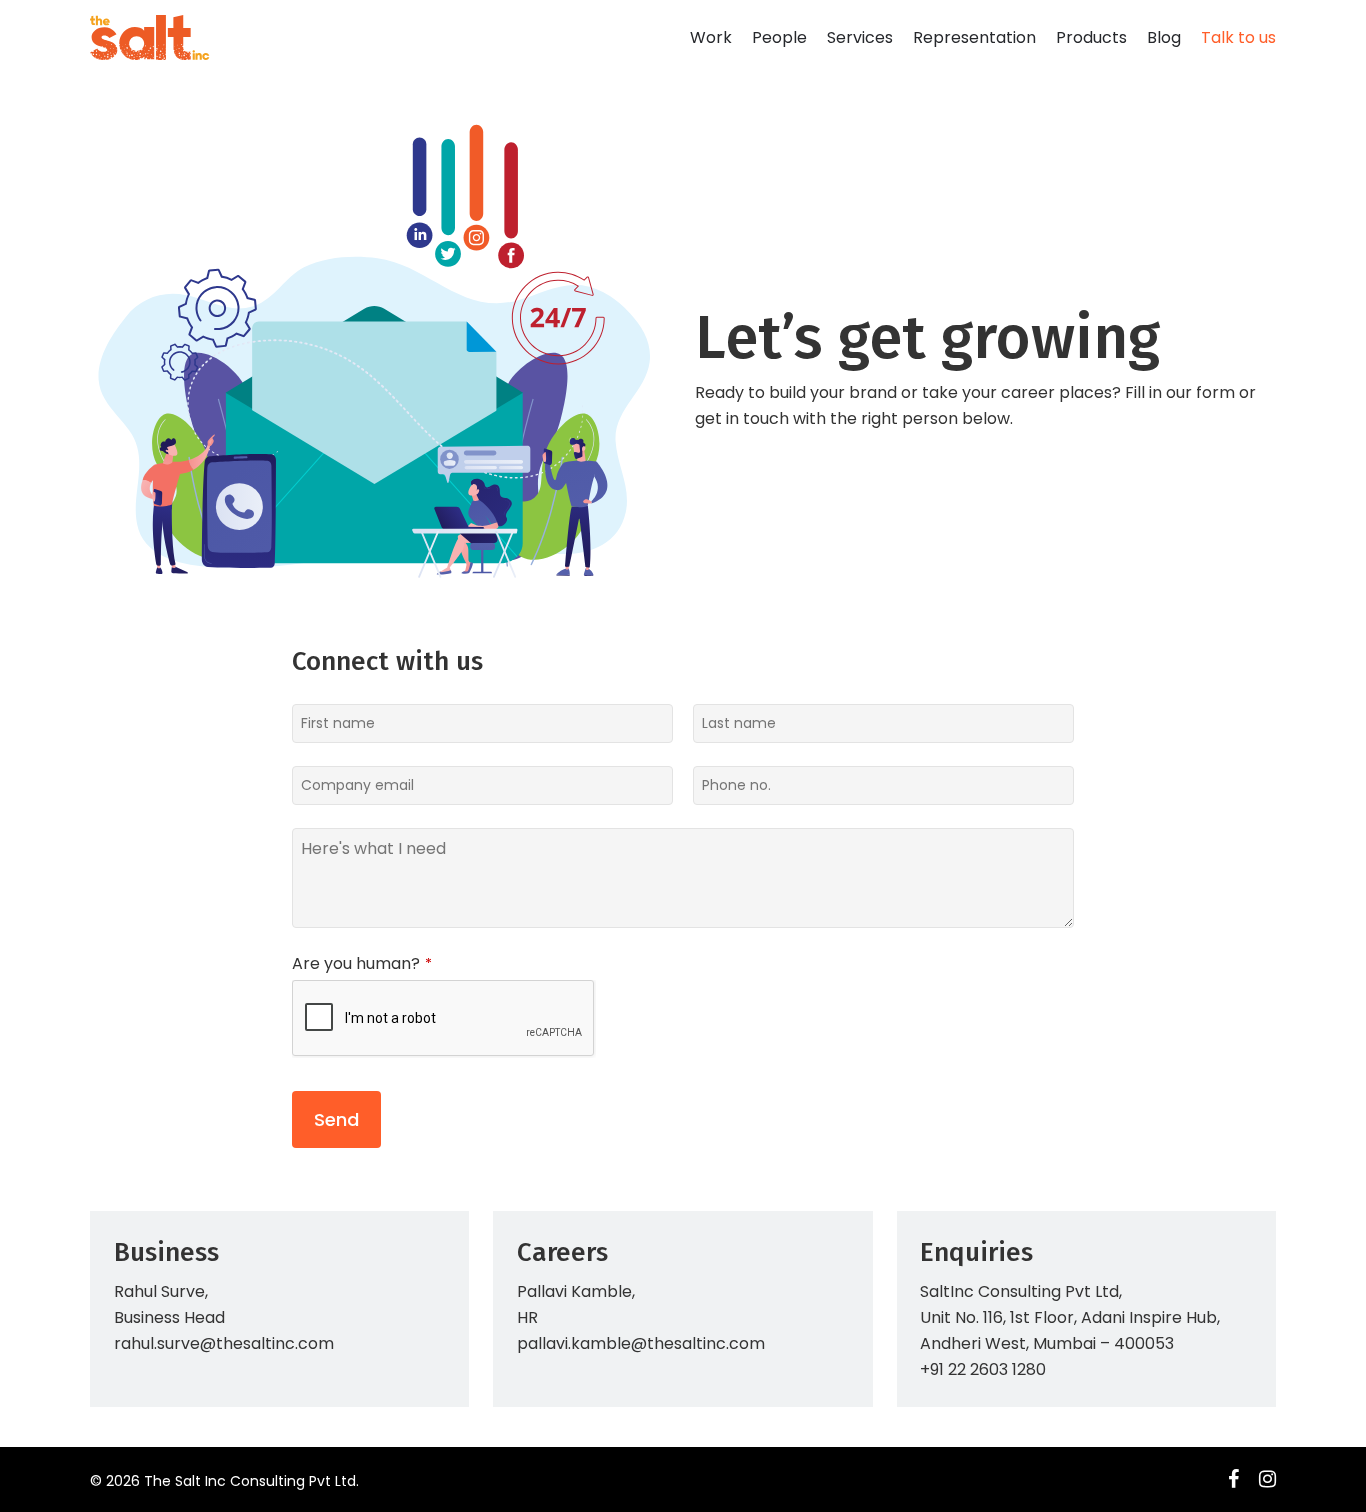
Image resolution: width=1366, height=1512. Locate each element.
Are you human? (362, 964)
